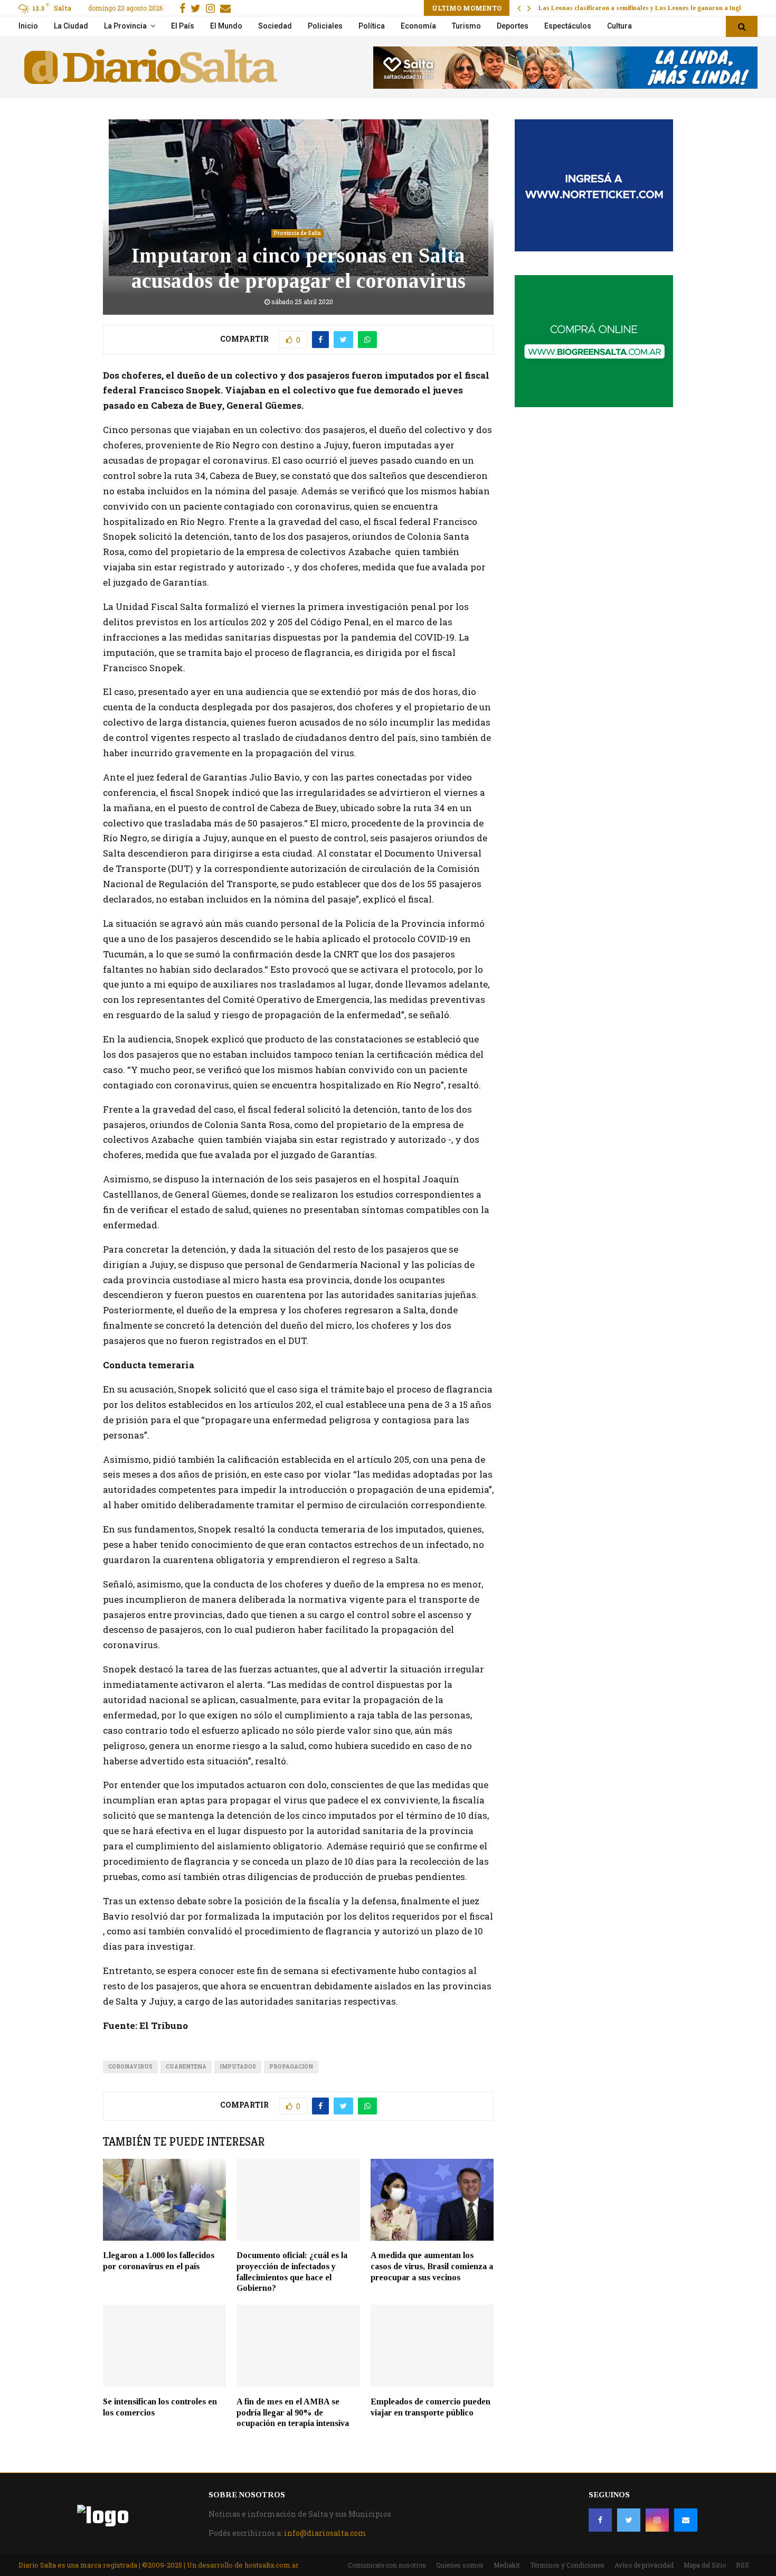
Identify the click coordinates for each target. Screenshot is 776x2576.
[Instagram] (657, 2520)
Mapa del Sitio (705, 2565)
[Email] (686, 2520)
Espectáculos (568, 26)
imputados (238, 2067)
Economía (418, 26)
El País (183, 26)
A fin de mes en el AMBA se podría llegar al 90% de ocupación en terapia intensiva (293, 2413)
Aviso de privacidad (644, 2565)
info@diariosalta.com (325, 2533)
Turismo (466, 26)
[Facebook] (600, 2520)
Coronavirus (130, 2067)
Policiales (325, 26)
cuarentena (186, 2067)
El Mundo (226, 26)
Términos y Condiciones (567, 2565)
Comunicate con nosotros (387, 2565)
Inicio (28, 26)
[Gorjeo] (629, 2520)
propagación (291, 2067)
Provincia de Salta (297, 233)
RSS (742, 2565)
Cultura (619, 26)
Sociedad (275, 26)
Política (372, 26)
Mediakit (507, 2565)
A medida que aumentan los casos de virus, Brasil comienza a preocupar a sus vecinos (432, 2266)
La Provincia (125, 26)
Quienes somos (460, 2565)
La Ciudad (71, 26)
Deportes (513, 26)
